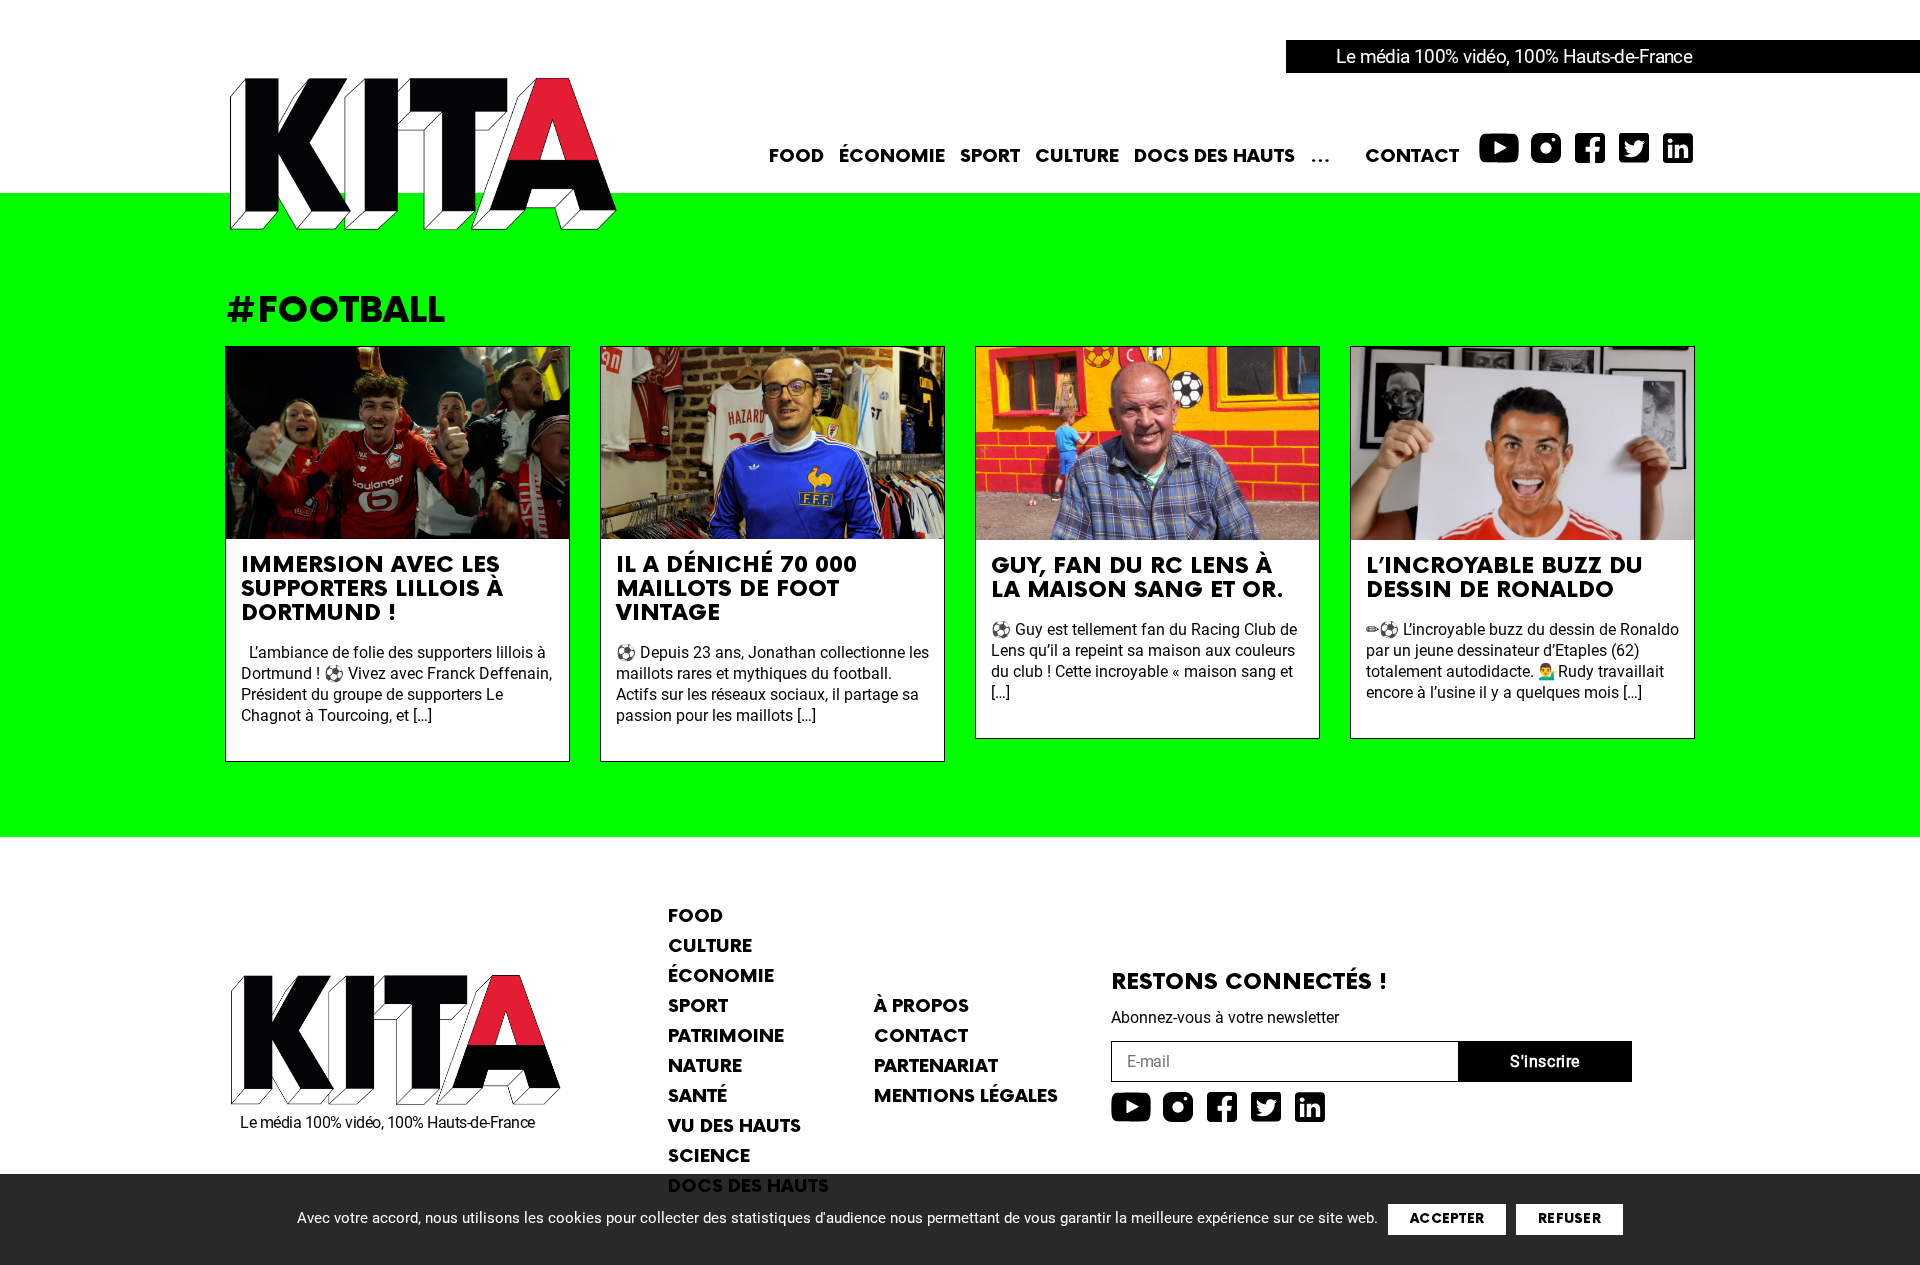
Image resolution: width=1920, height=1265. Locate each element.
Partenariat (936, 1066)
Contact (1412, 156)
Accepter (1447, 1219)
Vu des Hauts (734, 1126)
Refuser (1569, 1219)
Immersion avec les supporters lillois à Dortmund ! (372, 589)
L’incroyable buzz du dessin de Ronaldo (1504, 578)
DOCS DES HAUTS (1214, 156)
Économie (892, 156)
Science (709, 1156)
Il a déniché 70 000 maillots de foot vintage (736, 589)
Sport (990, 156)
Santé (697, 1096)
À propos (921, 1006)
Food (796, 156)
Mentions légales (966, 1096)
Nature (705, 1066)
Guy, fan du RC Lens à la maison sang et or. (1137, 578)
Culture (1077, 156)
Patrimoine (726, 1036)
